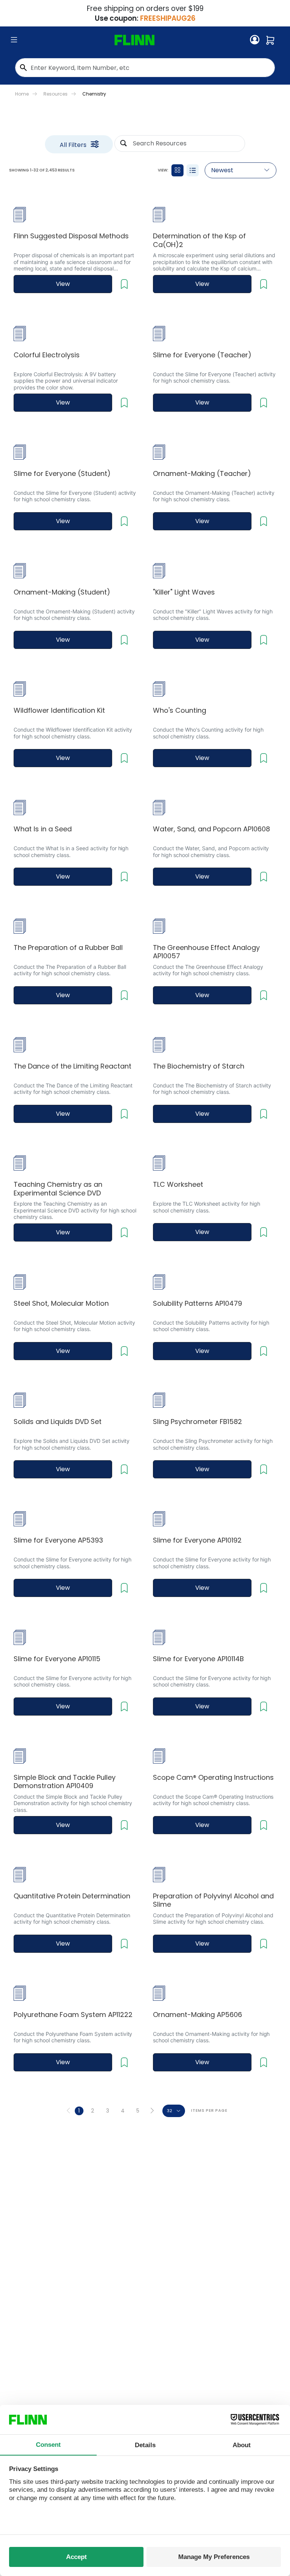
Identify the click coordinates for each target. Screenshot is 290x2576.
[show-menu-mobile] (14, 40)
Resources (56, 94)
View (63, 284)
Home (22, 94)
